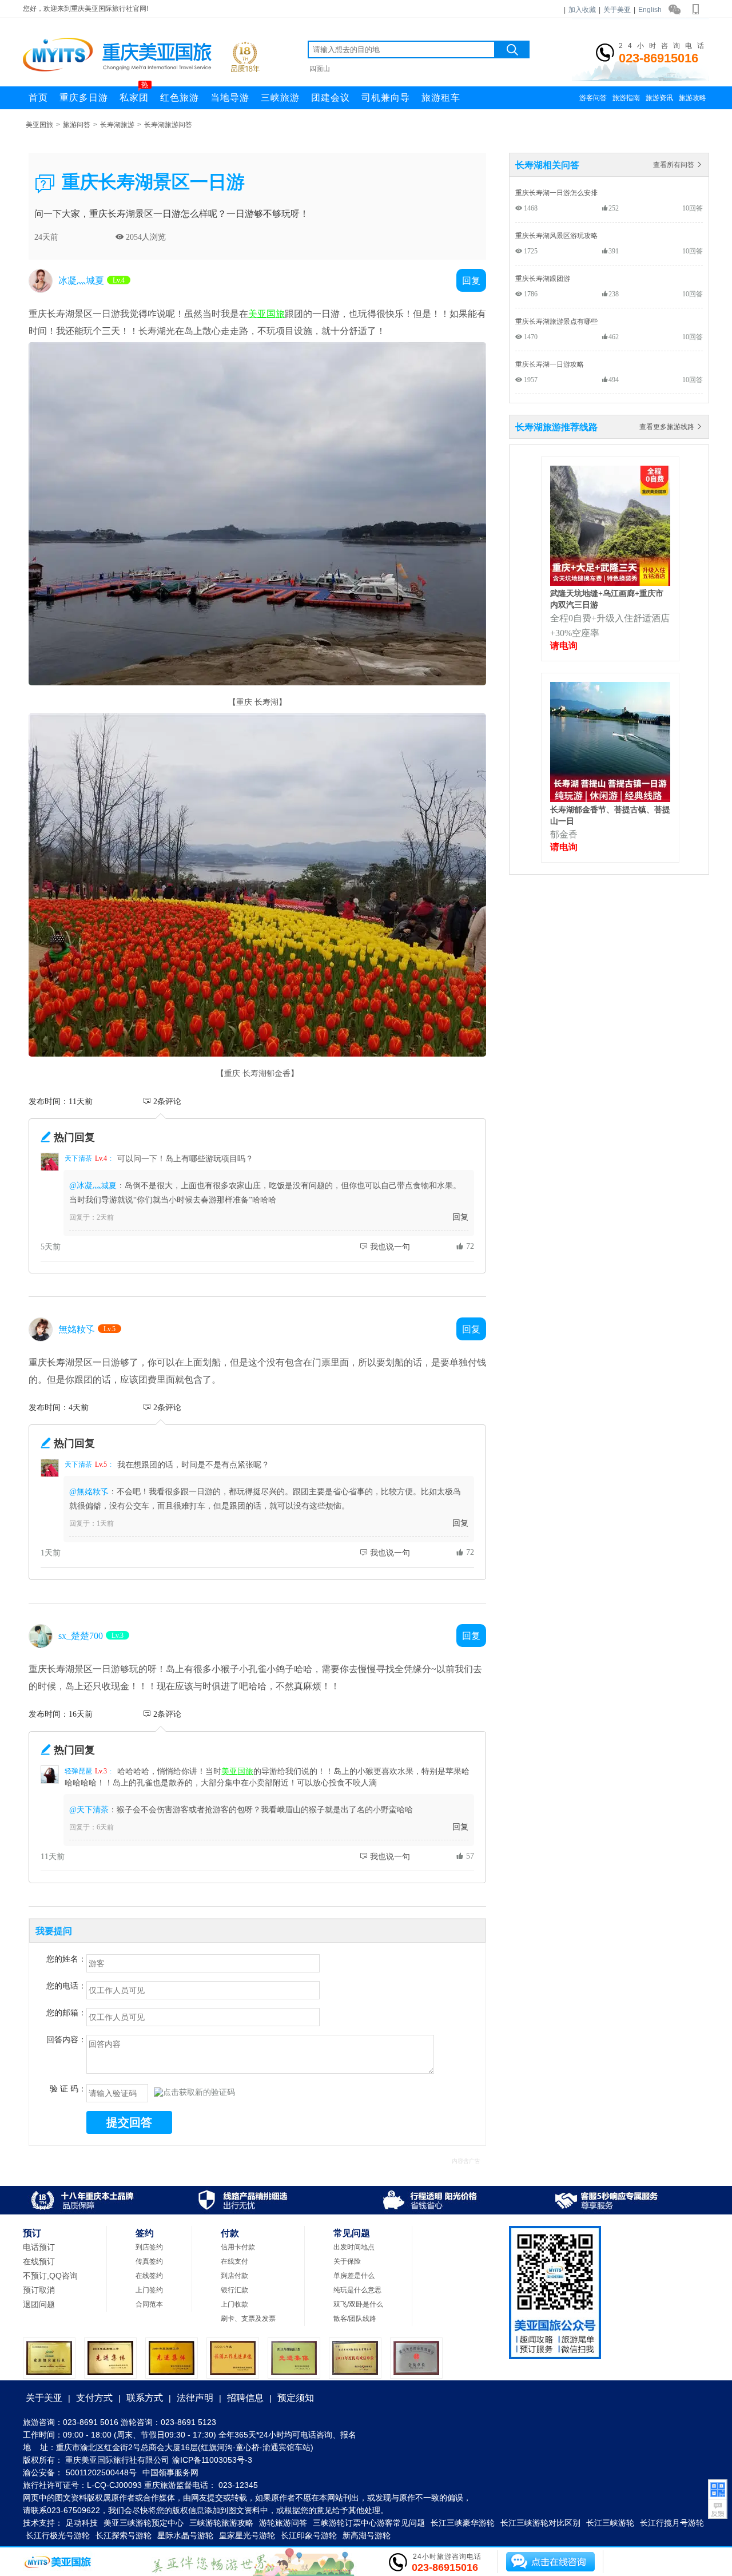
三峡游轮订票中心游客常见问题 (369, 2523)
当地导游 (230, 98)
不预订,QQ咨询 (50, 2276)
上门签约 (149, 2290)
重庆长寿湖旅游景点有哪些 (556, 321)
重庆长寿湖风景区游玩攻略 (556, 235)
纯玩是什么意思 (357, 2290)
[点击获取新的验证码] (194, 2093)
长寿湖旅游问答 (168, 125)
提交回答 (129, 2122)
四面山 (320, 69)
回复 (460, 1217)
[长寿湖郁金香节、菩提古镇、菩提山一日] (610, 799)
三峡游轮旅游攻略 (221, 2523)
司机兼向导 (386, 98)
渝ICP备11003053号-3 (212, 2460)
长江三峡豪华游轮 (463, 2523)
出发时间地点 (354, 2247)
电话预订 (39, 2247)
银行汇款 (234, 2290)
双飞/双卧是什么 (358, 2304)
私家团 (134, 94)
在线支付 (234, 2261)
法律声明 (195, 2398)
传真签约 (149, 2261)
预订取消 (39, 2290)
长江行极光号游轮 (58, 2535)
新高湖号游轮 (367, 2535)
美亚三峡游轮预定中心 (144, 2523)
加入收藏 (582, 10)
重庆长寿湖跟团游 (543, 278)
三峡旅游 (280, 98)
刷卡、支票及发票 (248, 2319)
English (650, 10)
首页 (38, 98)
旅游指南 (626, 98)
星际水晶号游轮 (185, 2535)
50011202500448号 (101, 2472)
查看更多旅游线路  (671, 426)
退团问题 (39, 2304)
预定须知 (296, 2398)
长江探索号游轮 (124, 2535)
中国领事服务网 (170, 2472)
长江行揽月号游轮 (672, 2523)
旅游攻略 (693, 98)
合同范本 (149, 2304)
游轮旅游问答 (283, 2523)
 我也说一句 (385, 1247)
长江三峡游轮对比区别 (540, 2523)
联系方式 (145, 2398)
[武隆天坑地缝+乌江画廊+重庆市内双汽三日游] (610, 582)
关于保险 (347, 2261)
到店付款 (234, 2276)
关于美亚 (617, 10)
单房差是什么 (354, 2276)
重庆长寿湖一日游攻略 (550, 364)
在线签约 (149, 2276)
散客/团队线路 (355, 2319)
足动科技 (82, 2523)
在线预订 (39, 2261)
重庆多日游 (84, 98)
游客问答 (593, 98)
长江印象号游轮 (309, 2535)
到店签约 (149, 2247)
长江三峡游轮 (610, 2523)
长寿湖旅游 (117, 125)
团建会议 (331, 98)
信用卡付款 (238, 2247)
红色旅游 (180, 98)
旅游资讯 (659, 98)
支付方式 (94, 2398)
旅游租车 (441, 98)
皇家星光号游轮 (247, 2535)
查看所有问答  (678, 164)
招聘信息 (245, 2398)
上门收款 (234, 2304)
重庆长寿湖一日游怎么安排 (556, 192)
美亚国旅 (39, 125)
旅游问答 (77, 125)
